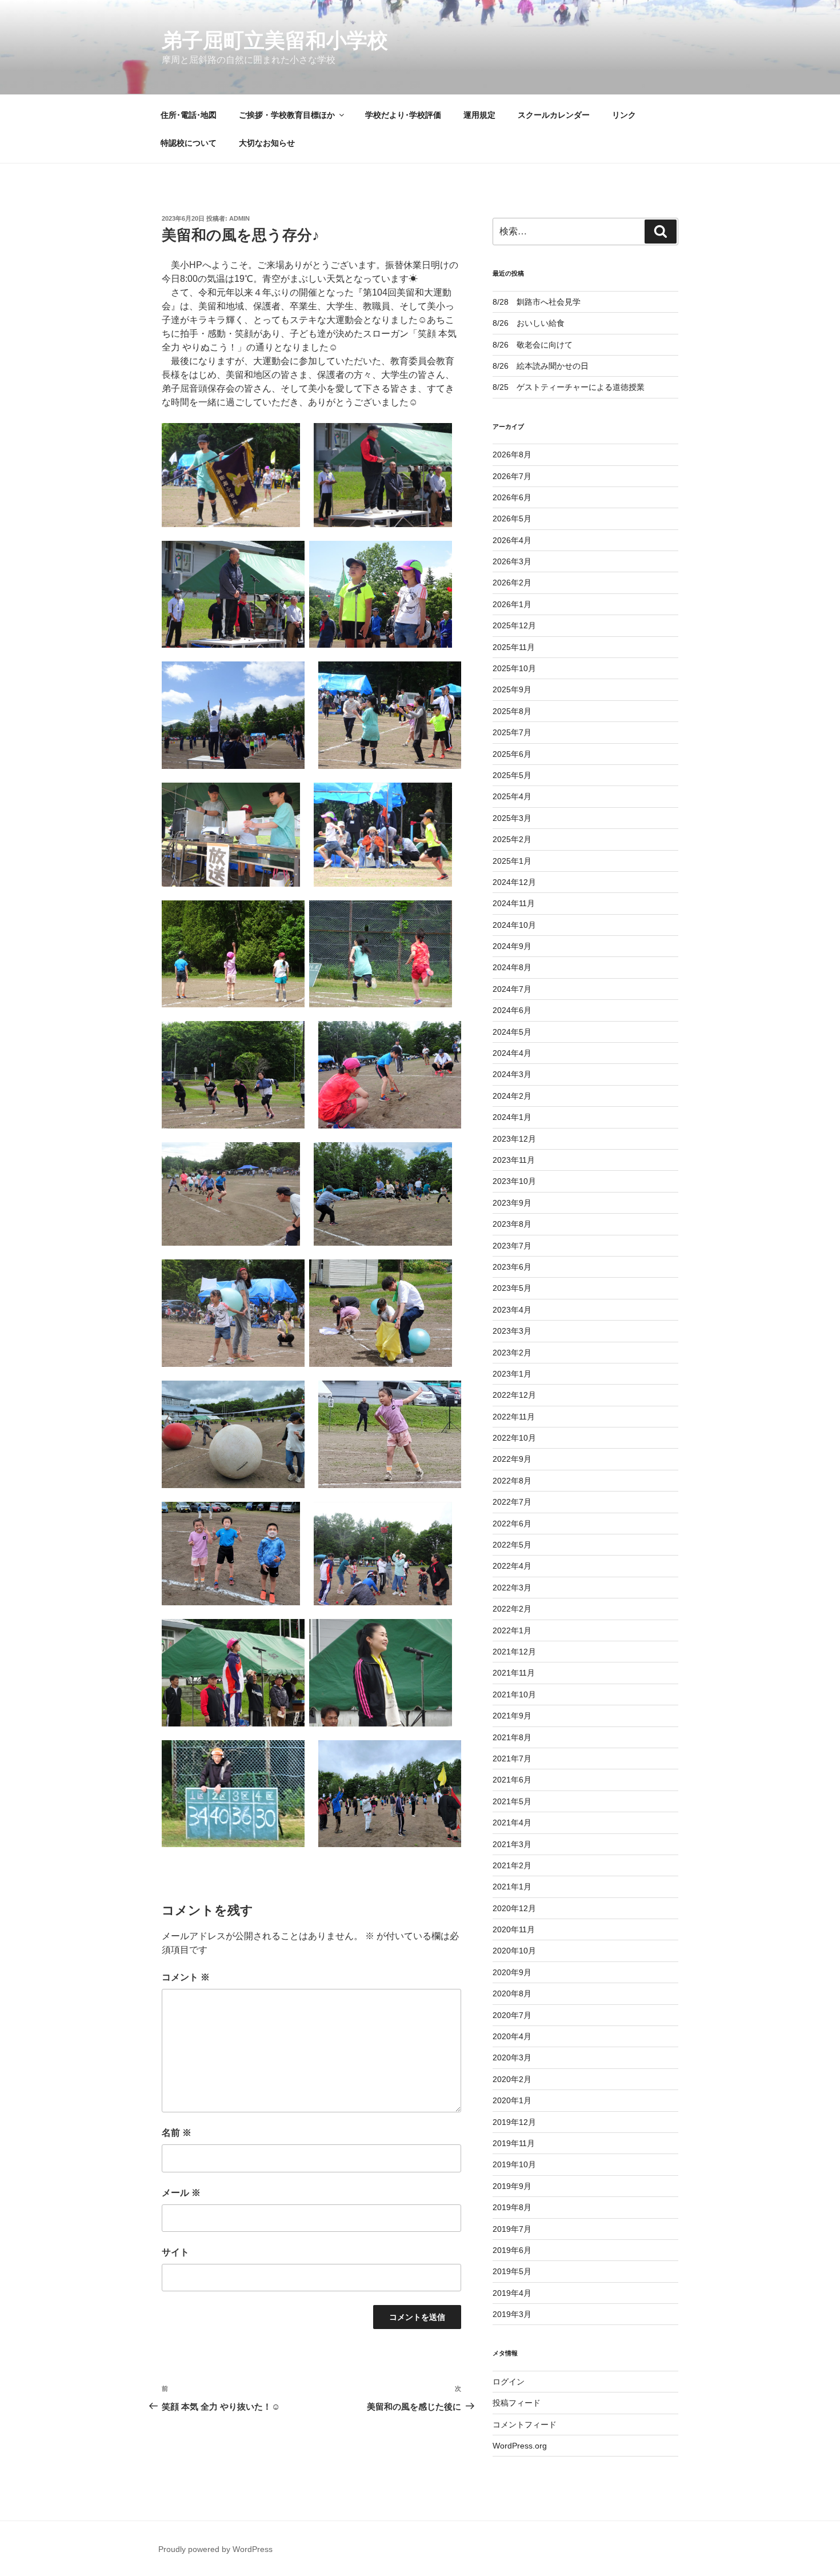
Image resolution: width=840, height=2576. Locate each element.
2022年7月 (512, 1502)
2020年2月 (512, 2079)
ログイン (509, 2382)
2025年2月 (512, 839)
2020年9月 (512, 1972)
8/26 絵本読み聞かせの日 (541, 366)
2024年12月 (514, 882)
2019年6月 (512, 2250)
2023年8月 (512, 1224)
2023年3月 (512, 1331)
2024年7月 (512, 989)
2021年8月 (512, 1737)
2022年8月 (512, 1481)
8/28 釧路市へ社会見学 (537, 302)
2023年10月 (514, 1181)
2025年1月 (512, 861)
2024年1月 (512, 1117)
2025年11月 (514, 647)
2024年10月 (514, 925)
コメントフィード (525, 2425)
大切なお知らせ (267, 143)
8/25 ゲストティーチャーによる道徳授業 (569, 387)
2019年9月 (512, 2186)
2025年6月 (512, 754)
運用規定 (479, 115)
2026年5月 (512, 519)
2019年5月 (512, 2271)
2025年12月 (514, 625)
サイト (175, 2252)
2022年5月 (512, 1545)
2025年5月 (512, 775)
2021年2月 (512, 1865)
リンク (624, 115)
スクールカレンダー (554, 115)
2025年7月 (512, 732)
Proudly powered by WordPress (215, 2549)
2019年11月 (514, 2143)
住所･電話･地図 (189, 115)
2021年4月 (512, 1823)
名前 (177, 2133)
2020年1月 (512, 2100)
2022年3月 (512, 1588)
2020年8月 (512, 1993)
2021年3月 (512, 1844)
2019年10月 (514, 2164)
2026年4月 (512, 540)
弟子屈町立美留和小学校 (275, 40)
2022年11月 (514, 1417)
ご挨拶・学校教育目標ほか (287, 115)
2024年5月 (512, 1032)
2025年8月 (512, 711)
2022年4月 (512, 1566)
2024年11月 (514, 903)
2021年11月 (514, 1673)
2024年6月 (512, 1010)
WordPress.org (520, 2446)
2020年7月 (512, 2015)
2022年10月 (514, 1438)
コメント (186, 1977)
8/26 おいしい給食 (529, 323)
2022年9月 (512, 1459)
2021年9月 (512, 1716)
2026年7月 (512, 476)
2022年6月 (512, 1524)
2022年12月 (514, 1395)
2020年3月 (512, 2057)
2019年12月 (514, 2122)
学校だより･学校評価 (403, 115)
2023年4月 (512, 1310)
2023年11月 (514, 1160)
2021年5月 (512, 1801)
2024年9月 (512, 946)
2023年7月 (512, 1246)
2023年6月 (512, 1267)
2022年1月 (512, 1630)
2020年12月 (514, 1908)
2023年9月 (512, 1203)
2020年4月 (512, 2036)
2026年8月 (512, 454)
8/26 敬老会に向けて (533, 345)
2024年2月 (512, 1096)
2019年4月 (512, 2293)
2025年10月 (514, 668)
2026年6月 (512, 497)
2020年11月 (514, 1929)
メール (181, 2193)
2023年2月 (512, 1353)
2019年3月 (512, 2314)
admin (239, 218)
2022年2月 (512, 1609)
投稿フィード (517, 2403)
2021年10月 (514, 1694)
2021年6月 (512, 1780)
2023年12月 (514, 1139)
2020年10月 (514, 1951)
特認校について (189, 143)
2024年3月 (512, 1074)
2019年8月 (512, 2207)
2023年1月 (512, 1374)
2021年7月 (512, 1758)
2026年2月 (512, 583)
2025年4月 (512, 796)
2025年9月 (512, 689)
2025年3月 (512, 818)
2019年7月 (512, 2229)
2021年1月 (512, 1887)
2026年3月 (512, 561)
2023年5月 (512, 1288)
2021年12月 (514, 1652)
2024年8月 (512, 967)
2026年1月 (512, 604)
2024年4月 (512, 1053)
